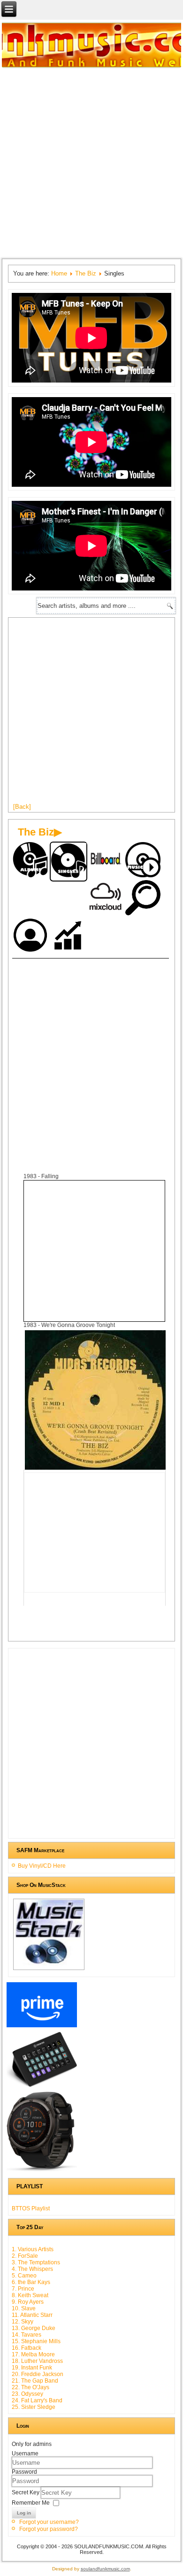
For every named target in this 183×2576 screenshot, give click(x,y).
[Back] (22, 807)
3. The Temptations (36, 2262)
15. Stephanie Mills (36, 2341)
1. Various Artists (33, 2249)
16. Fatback (27, 2348)
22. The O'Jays (30, 2387)
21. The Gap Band (35, 2381)
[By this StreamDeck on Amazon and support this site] (42, 2087)
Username (25, 2453)
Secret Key (26, 2492)
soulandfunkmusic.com (105, 2569)
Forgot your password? (49, 2529)
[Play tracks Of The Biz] (144, 861)
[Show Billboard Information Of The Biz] (106, 861)
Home (59, 273)
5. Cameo (24, 2276)
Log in (24, 2513)
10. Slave (24, 2308)
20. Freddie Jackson (38, 2374)
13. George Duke (34, 2328)
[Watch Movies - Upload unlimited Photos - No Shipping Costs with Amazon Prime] (42, 2027)
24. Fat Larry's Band (37, 2400)
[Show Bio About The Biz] (31, 937)
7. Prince (23, 2289)
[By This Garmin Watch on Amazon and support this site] (42, 2171)
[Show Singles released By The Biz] (69, 862)
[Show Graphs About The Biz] (69, 937)
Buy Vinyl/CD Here (42, 1866)
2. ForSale (25, 2256)
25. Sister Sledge (34, 2407)
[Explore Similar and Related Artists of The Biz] (144, 899)
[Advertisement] (91, 162)
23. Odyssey (27, 2394)
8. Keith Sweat (30, 2295)
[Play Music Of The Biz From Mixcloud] (106, 899)
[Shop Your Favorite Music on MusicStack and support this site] (49, 1970)
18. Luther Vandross (37, 2361)
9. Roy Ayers (28, 2302)
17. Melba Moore (33, 2354)
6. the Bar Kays (31, 2282)
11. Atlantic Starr (32, 2315)
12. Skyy (23, 2322)
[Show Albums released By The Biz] (31, 861)
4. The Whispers (32, 2269)
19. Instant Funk (32, 2368)
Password (24, 2472)
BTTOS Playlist (31, 2208)
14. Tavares (27, 2335)
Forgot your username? (49, 2522)
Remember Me (31, 2503)
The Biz (86, 273)
